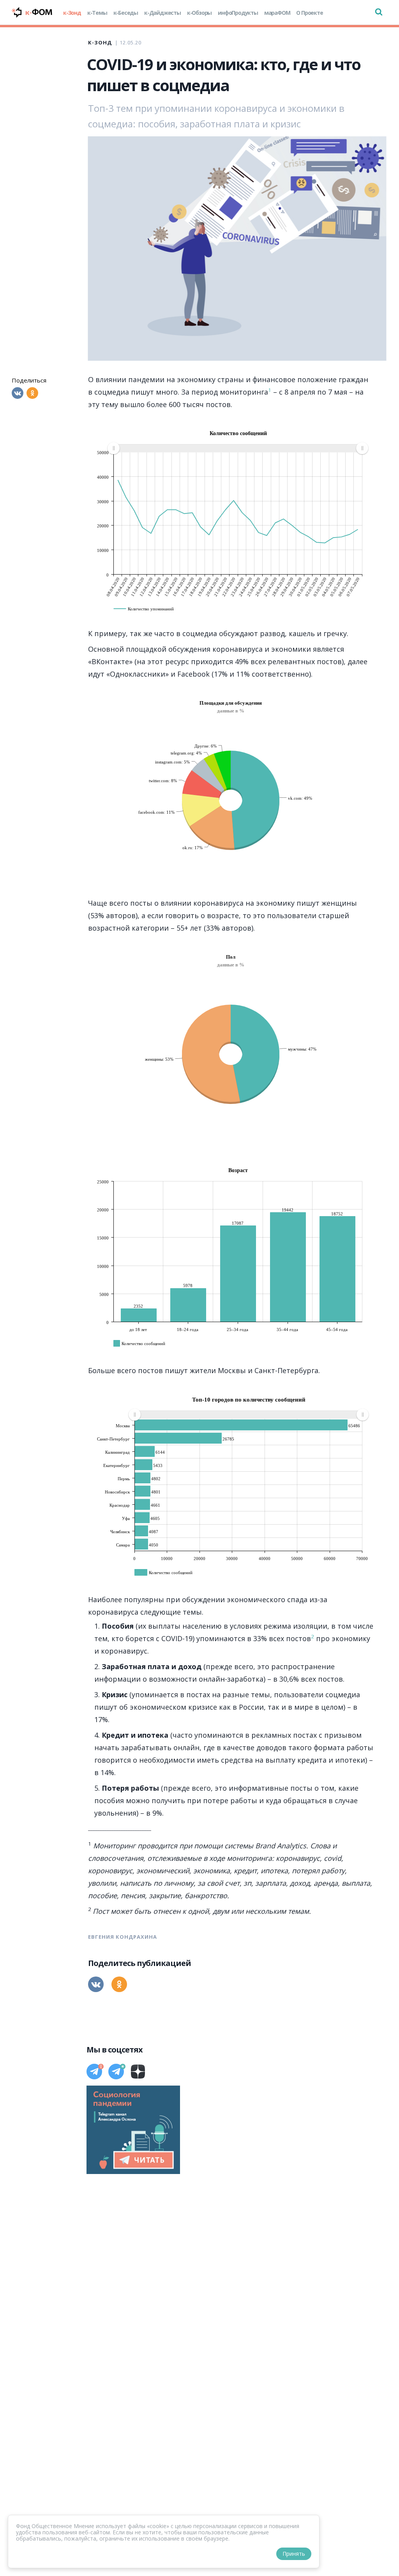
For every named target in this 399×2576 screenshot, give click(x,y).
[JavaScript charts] (117, 426)
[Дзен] (138, 2072)
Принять (294, 2554)
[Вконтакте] (18, 393)
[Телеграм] (94, 2072)
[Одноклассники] (32, 393)
